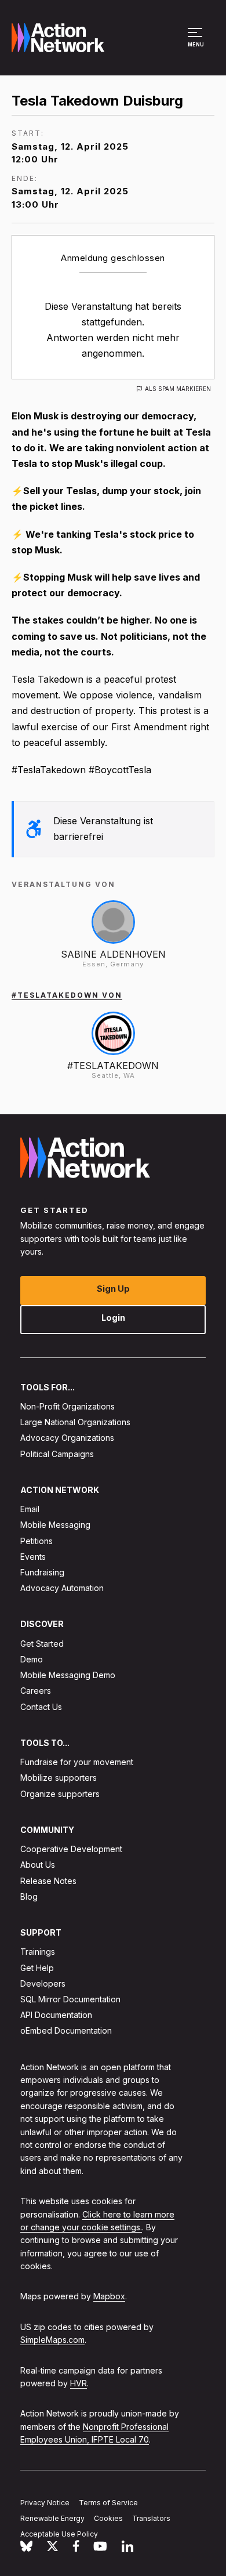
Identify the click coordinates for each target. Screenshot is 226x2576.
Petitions (37, 1541)
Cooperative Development (71, 1849)
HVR (79, 2383)
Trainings (38, 1952)
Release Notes (48, 1881)
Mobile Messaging (55, 1525)
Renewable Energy (52, 2518)
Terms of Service (108, 2503)
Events (33, 1557)
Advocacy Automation (62, 1588)
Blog (29, 1896)
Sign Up (113, 1289)
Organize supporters (60, 1794)
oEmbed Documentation (66, 2031)
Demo (32, 1659)
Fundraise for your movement (77, 1762)
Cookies (108, 2518)
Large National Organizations (75, 1422)
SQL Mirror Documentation (70, 1999)
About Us (38, 1865)
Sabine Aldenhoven (113, 954)
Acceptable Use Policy (59, 2534)
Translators (151, 2518)
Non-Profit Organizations (68, 1406)
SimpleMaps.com (52, 2340)
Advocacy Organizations (67, 1438)
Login (113, 1318)
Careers (36, 1691)
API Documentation (56, 2015)
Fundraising (42, 1572)
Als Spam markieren (178, 389)
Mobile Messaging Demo (68, 1675)
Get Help (37, 1968)
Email (30, 1509)
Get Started (42, 1644)
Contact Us (41, 1707)
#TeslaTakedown (113, 1066)
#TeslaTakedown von (67, 995)
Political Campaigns (57, 1454)
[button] (197, 43)
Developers (43, 1983)
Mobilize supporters (59, 1778)
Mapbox (109, 2297)
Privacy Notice (45, 2503)
